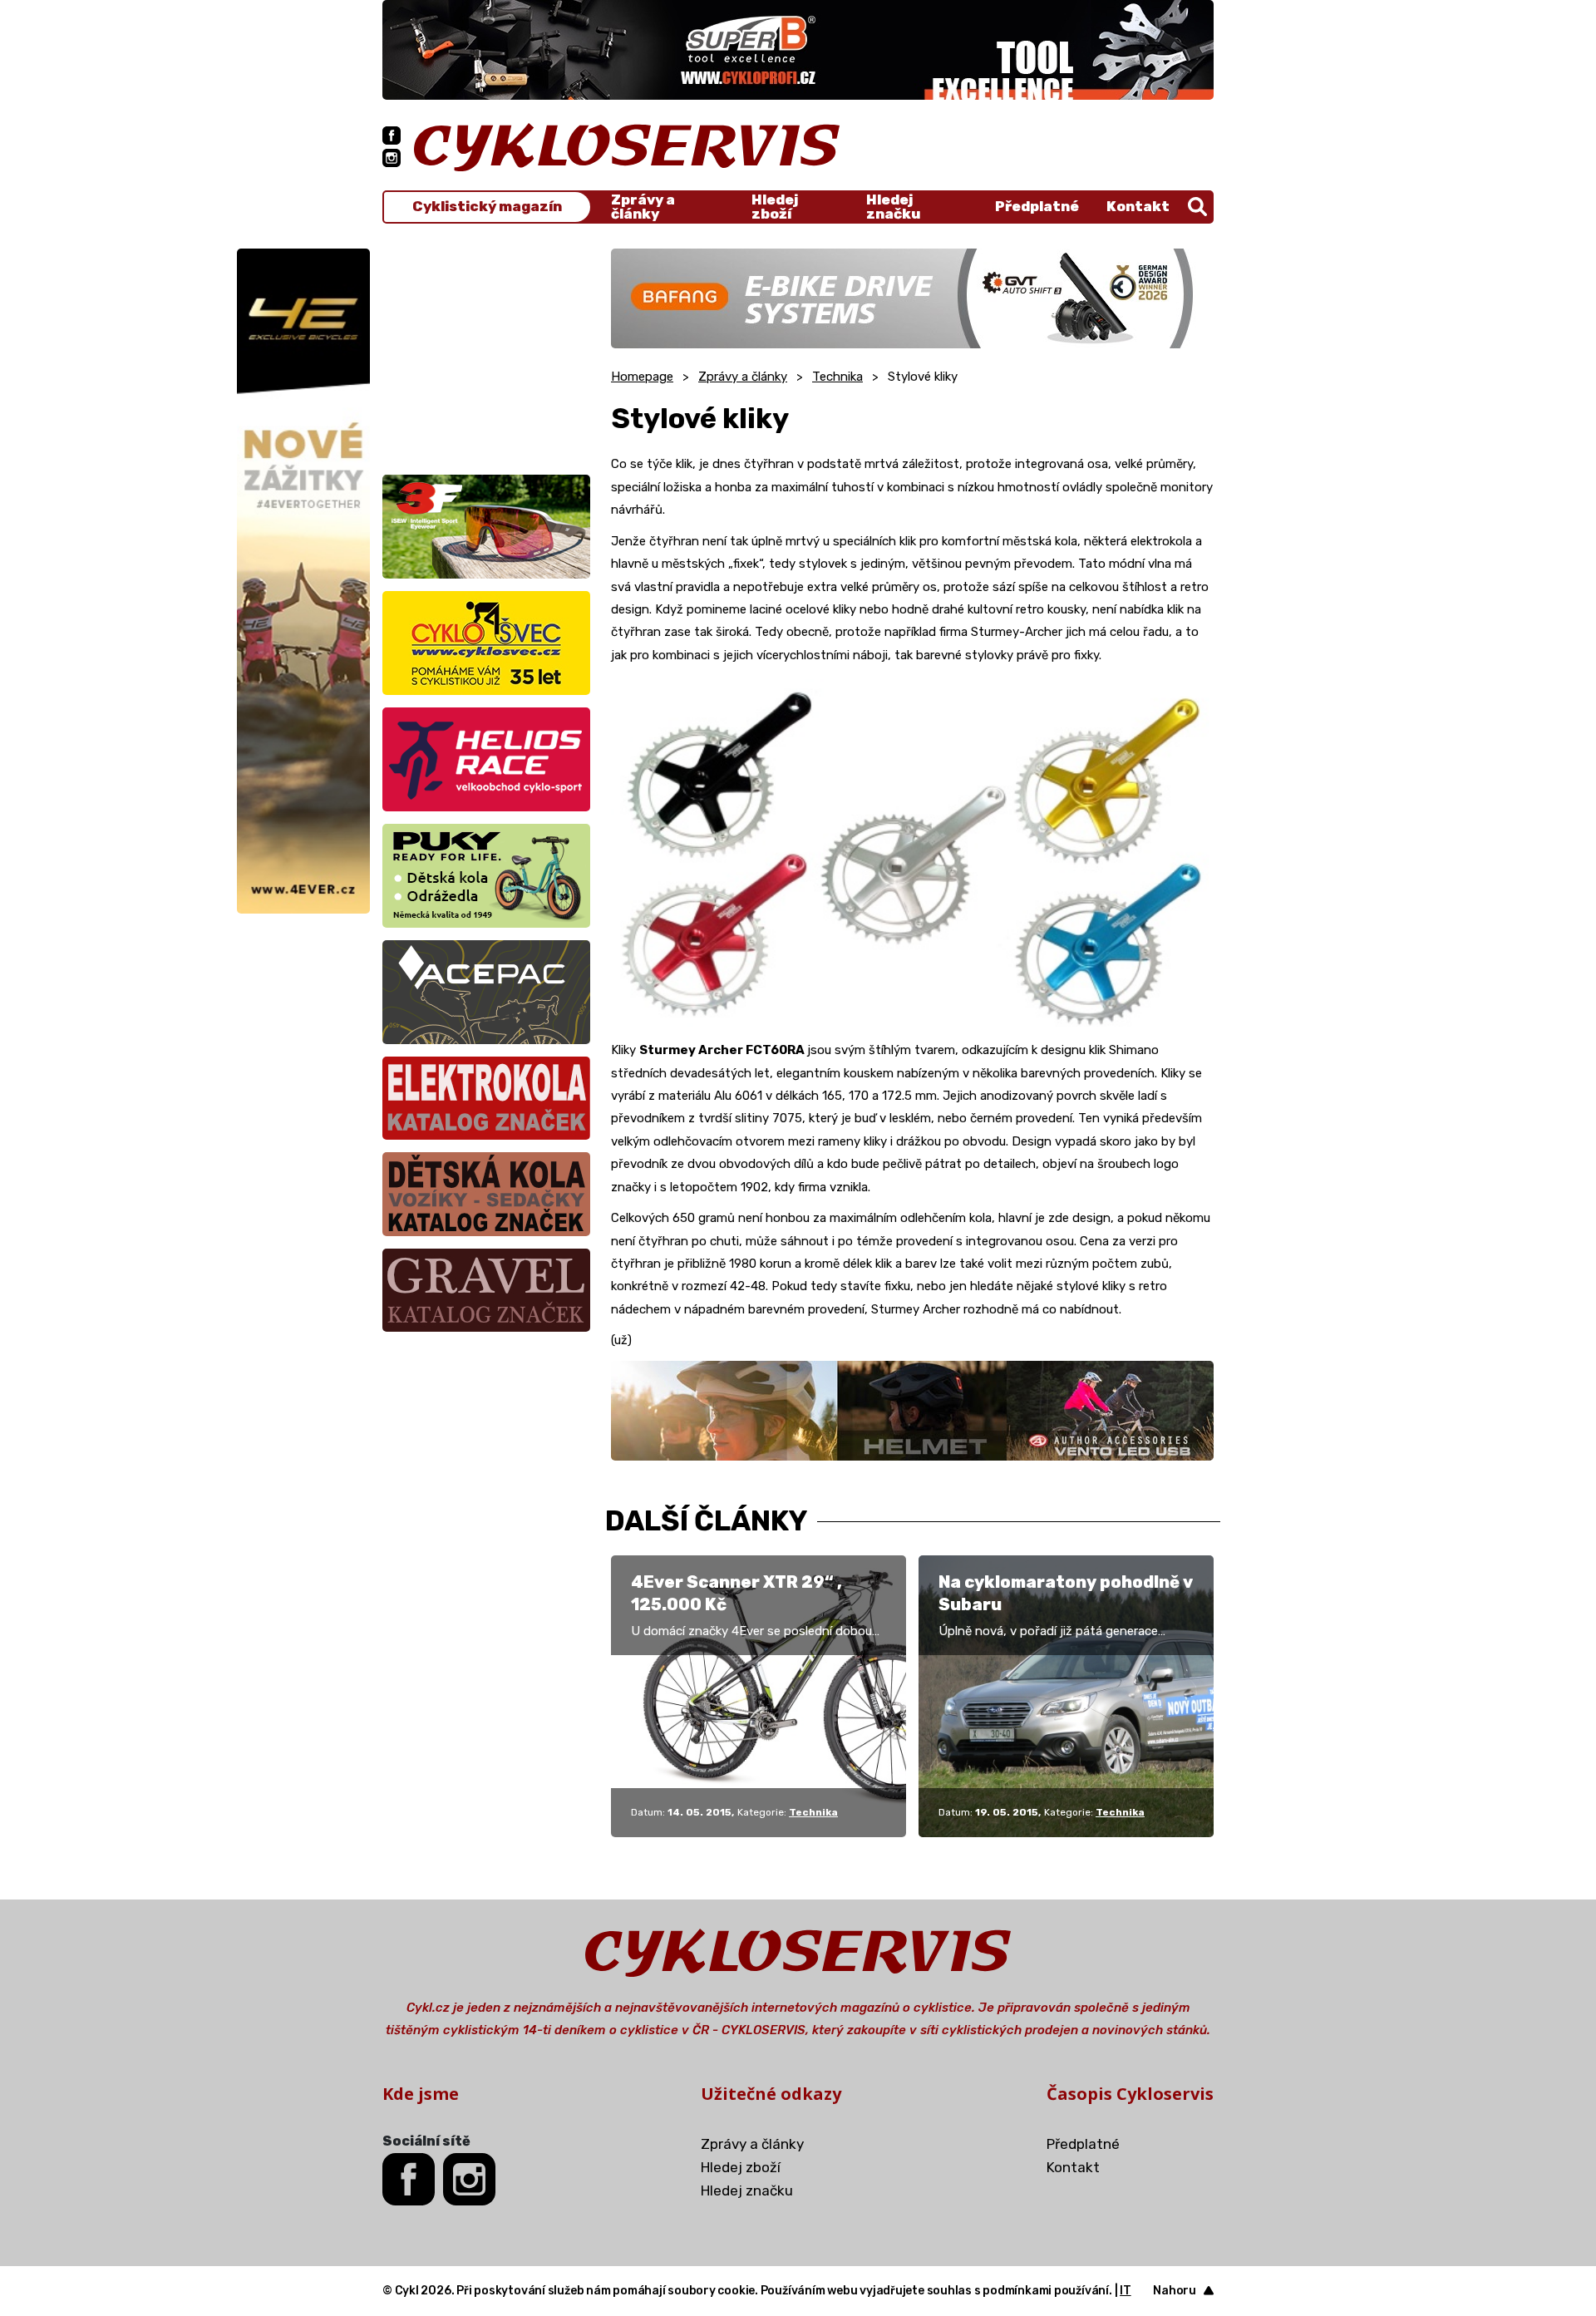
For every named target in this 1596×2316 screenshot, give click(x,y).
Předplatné (1037, 206)
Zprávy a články (643, 207)
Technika (837, 377)
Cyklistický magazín (487, 207)
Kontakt (1138, 206)
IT (1126, 2291)
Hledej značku (893, 207)
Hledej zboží (775, 207)
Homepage (642, 377)
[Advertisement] (486, 352)
